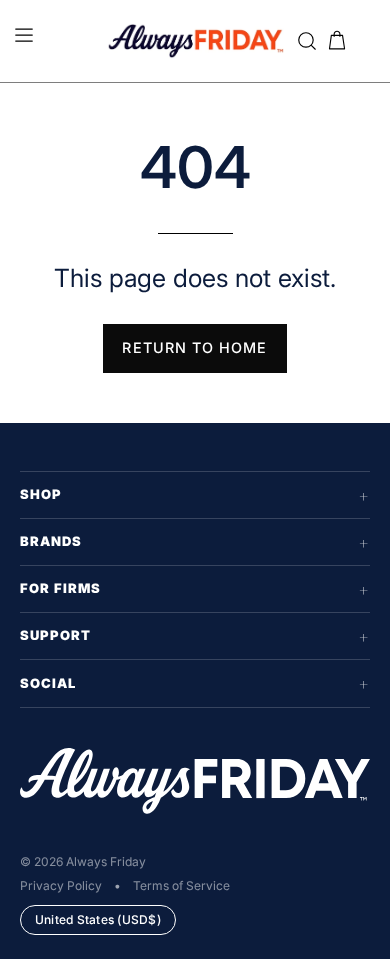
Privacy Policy (61, 885)
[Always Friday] (195, 41)
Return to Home (194, 347)
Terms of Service (181, 885)
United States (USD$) (98, 919)
